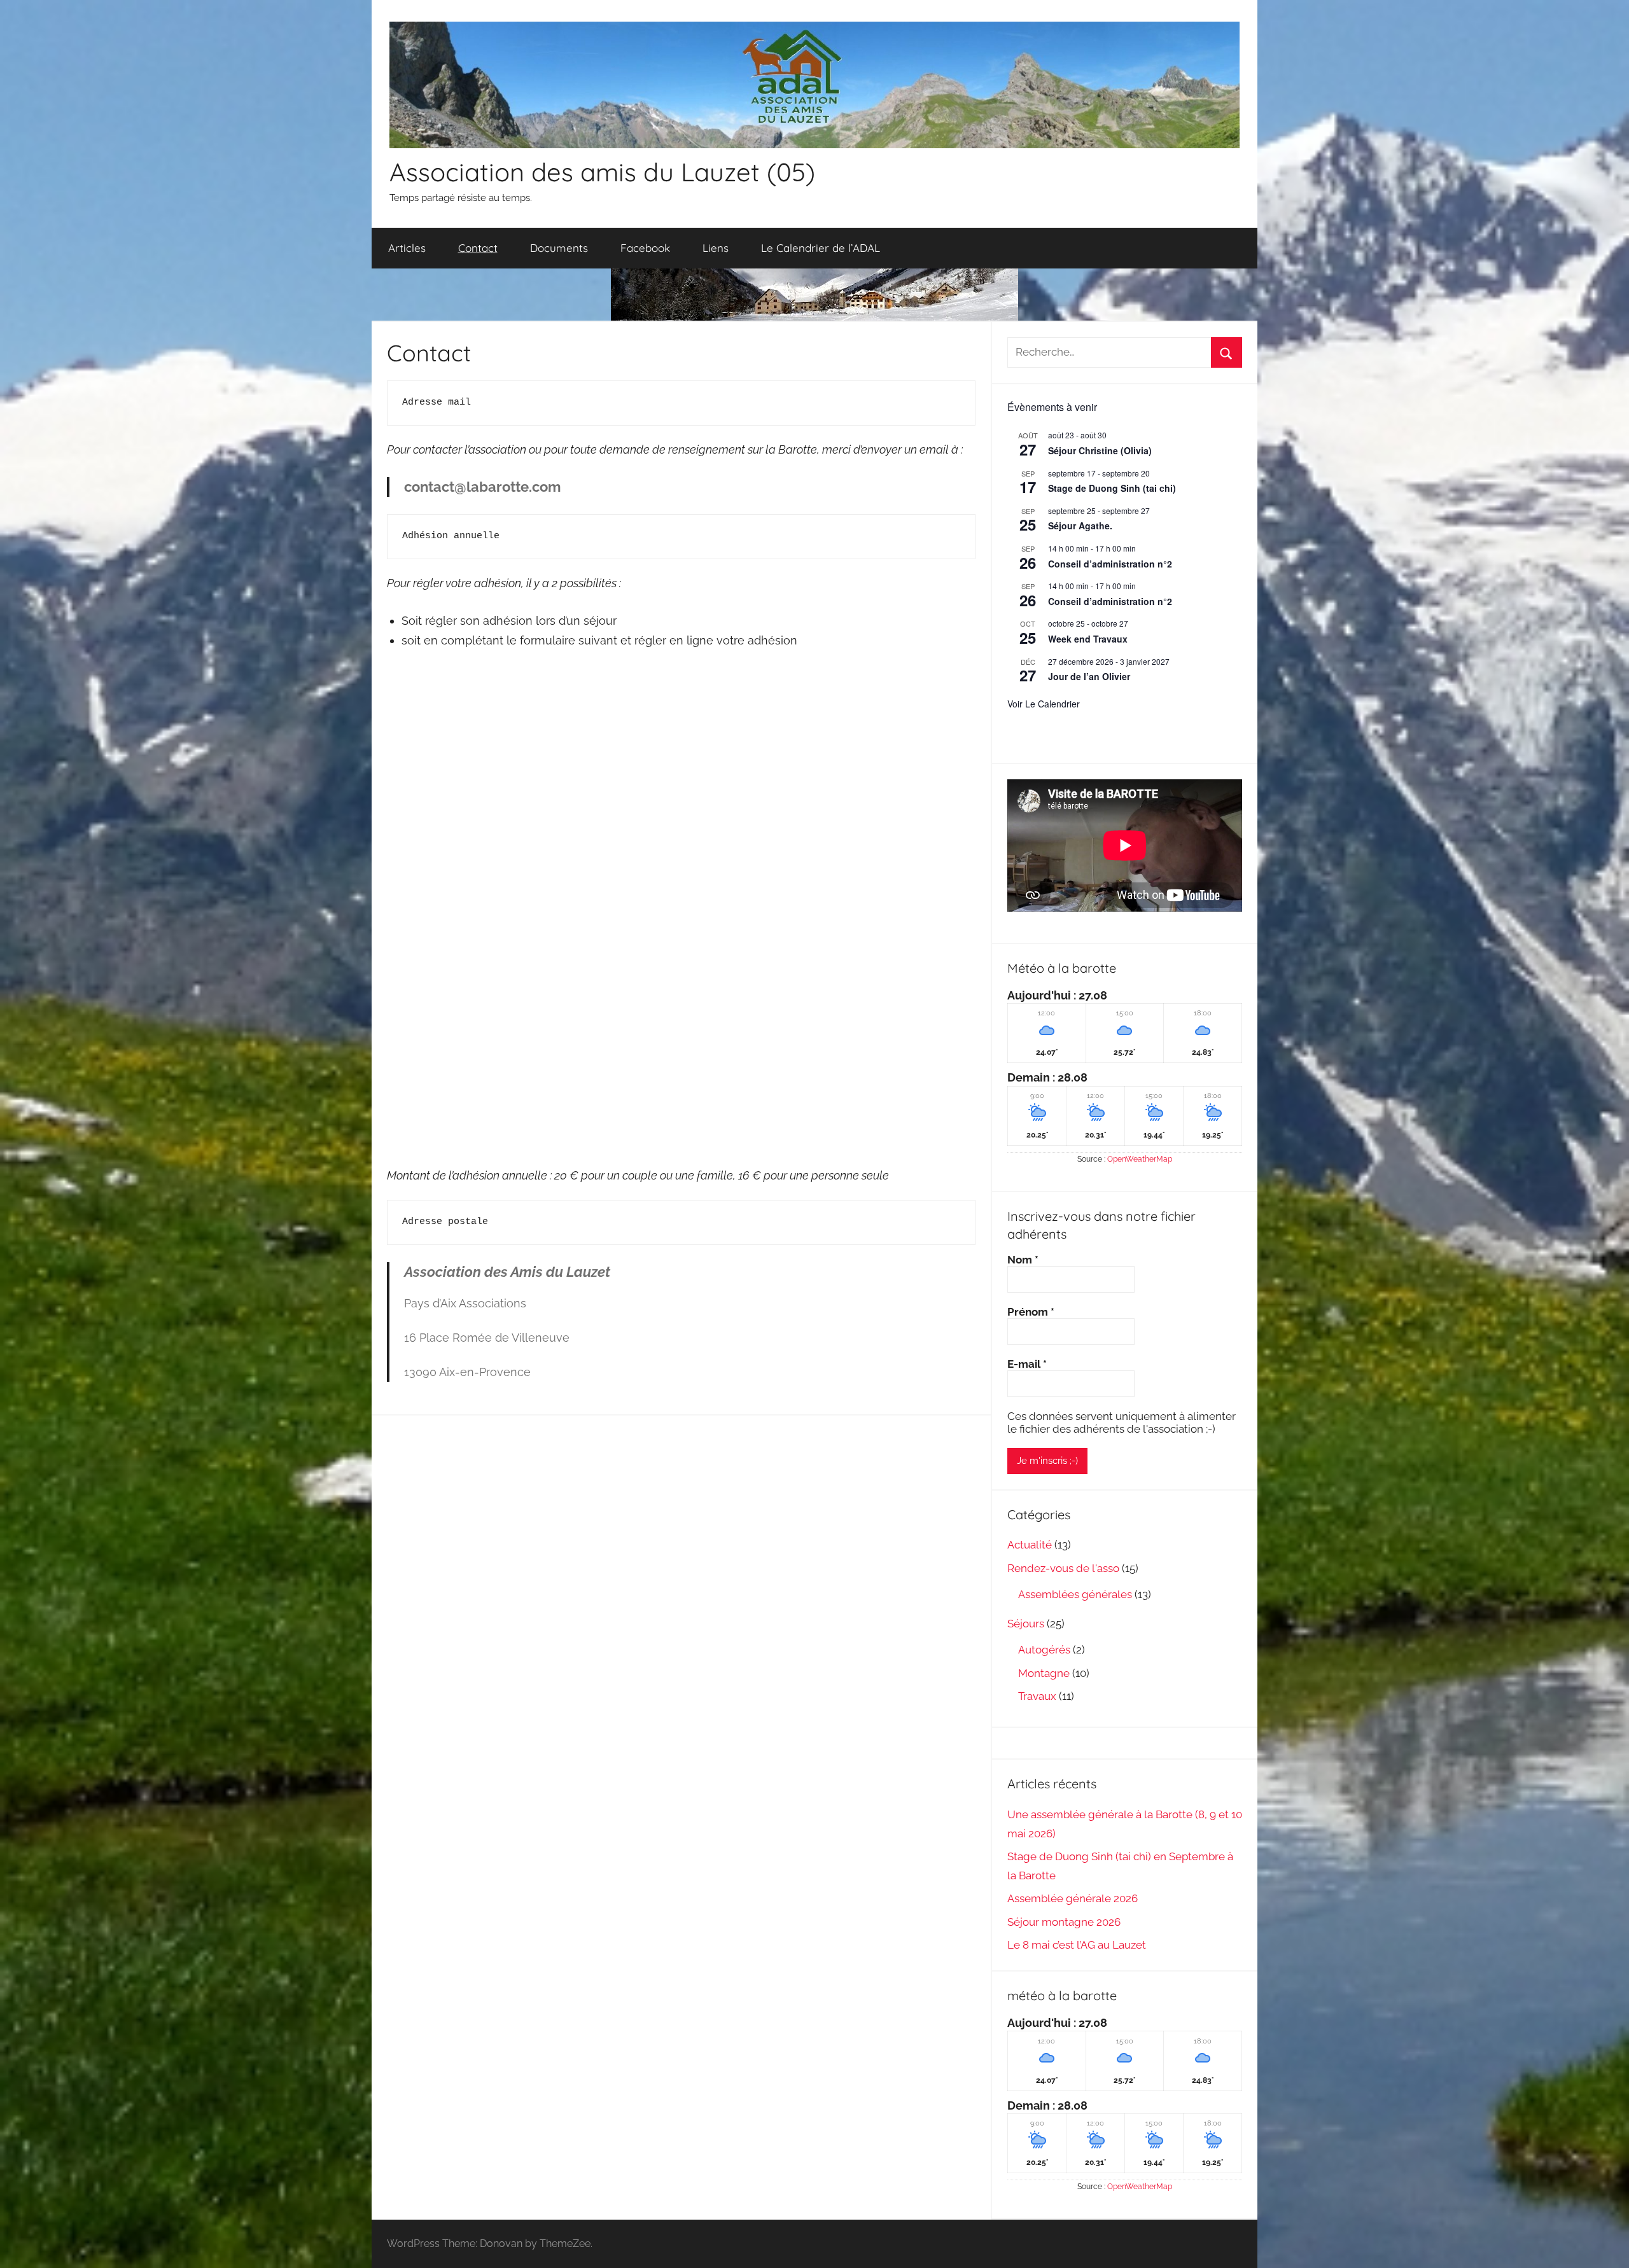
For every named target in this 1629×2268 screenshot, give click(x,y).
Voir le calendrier (1044, 704)
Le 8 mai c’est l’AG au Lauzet (1077, 1945)
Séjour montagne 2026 (1064, 1922)
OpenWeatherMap (1140, 1159)
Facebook (645, 248)
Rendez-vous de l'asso (1063, 1568)
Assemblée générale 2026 (1073, 1898)
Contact (478, 248)
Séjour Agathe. (1080, 525)
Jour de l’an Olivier (1089, 676)
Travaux (1037, 1696)
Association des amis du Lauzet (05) (602, 172)
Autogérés (1044, 1650)
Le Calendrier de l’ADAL (821, 248)
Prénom (1031, 1312)
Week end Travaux (1088, 639)
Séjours (1026, 1624)
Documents (559, 248)
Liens (716, 248)
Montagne (1044, 1673)
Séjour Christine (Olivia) (1100, 450)
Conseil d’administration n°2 (1110, 564)
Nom (1023, 1260)
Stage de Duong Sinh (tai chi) (1112, 488)
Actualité (1030, 1545)
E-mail (1027, 1364)
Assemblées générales (1075, 1594)
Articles (407, 248)
